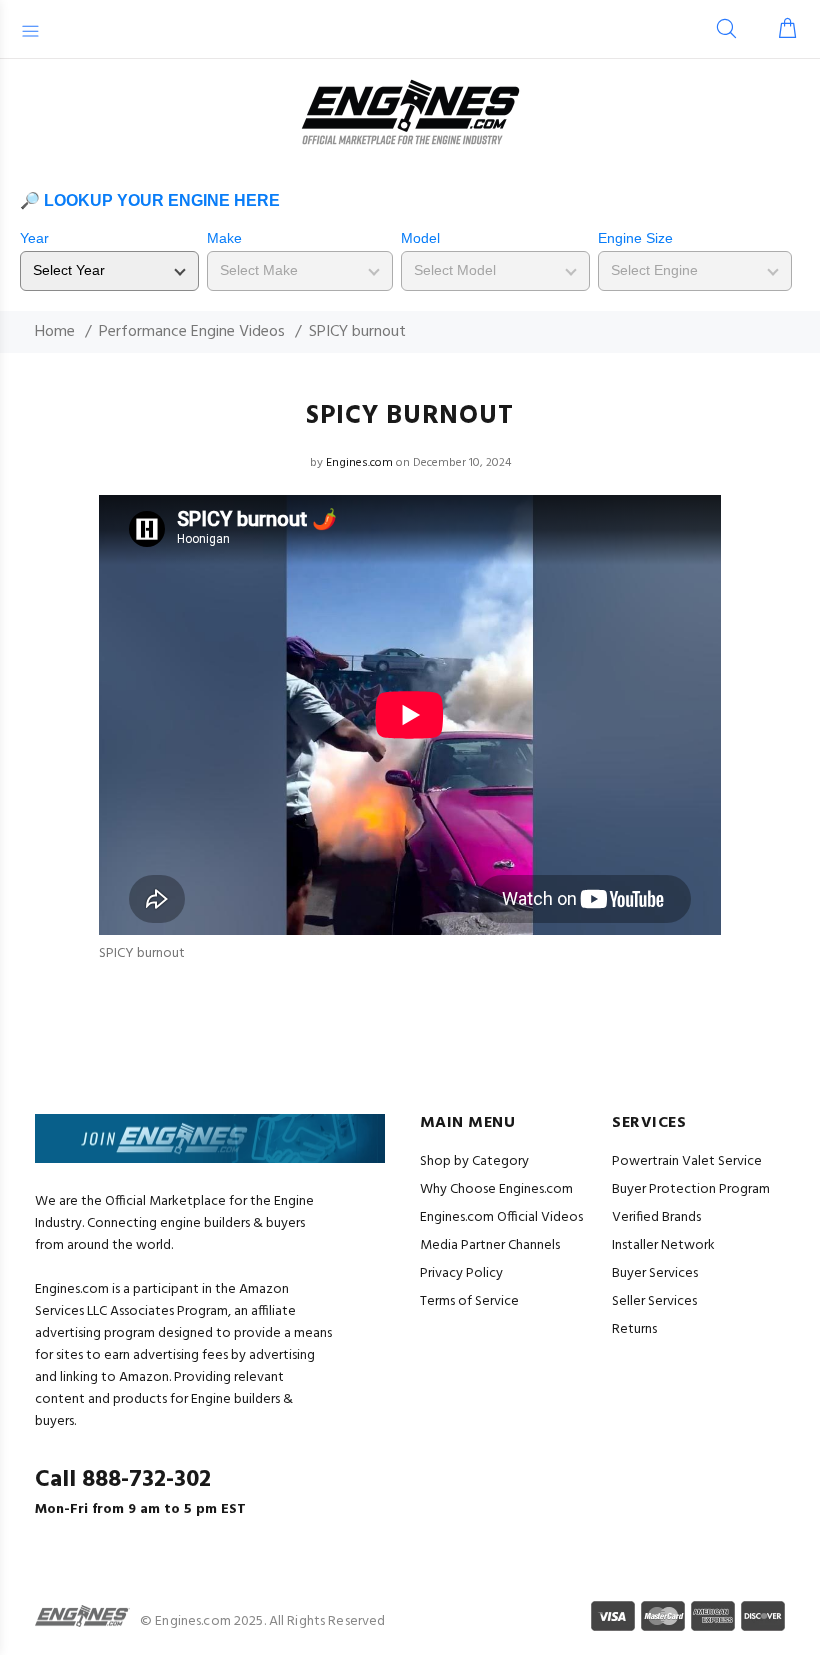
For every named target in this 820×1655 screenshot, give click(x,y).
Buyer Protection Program (691, 1189)
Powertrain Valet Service (687, 1161)
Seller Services (654, 1301)
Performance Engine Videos (192, 332)
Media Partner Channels (490, 1245)
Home (55, 332)
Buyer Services (655, 1273)
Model (420, 238)
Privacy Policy (461, 1273)
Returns (634, 1329)
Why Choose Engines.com (496, 1189)
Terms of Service (469, 1301)
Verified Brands (656, 1217)
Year (34, 238)
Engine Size (635, 238)
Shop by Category (474, 1161)
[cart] (783, 31)
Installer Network (663, 1245)
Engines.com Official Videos (501, 1217)
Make (224, 238)
